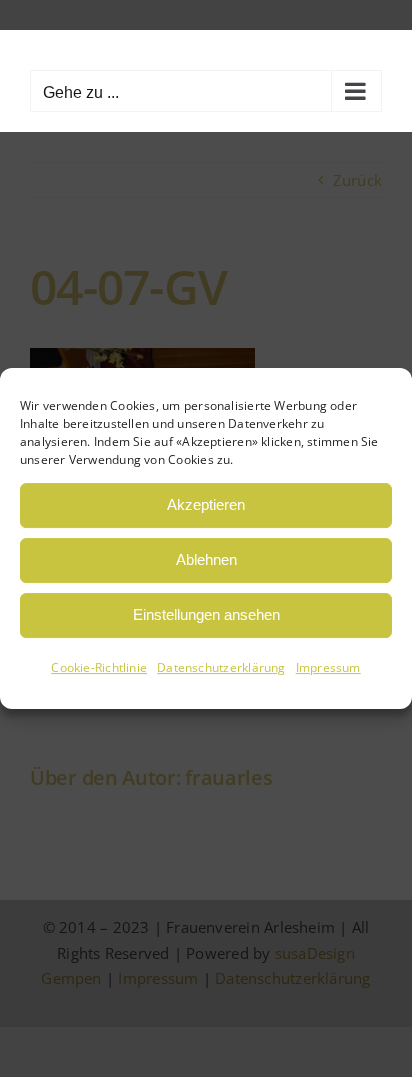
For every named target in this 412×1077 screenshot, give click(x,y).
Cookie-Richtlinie (99, 667)
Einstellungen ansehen (206, 614)
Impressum (328, 667)
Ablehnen (206, 559)
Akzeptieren (206, 504)
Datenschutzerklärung (221, 667)
